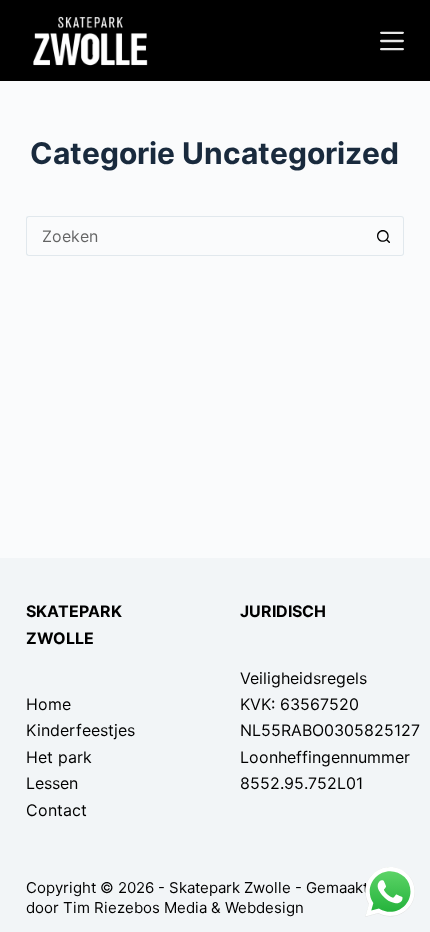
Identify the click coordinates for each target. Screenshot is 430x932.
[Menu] (392, 41)
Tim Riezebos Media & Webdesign (183, 907)
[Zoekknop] (384, 236)
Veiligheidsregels (303, 678)
